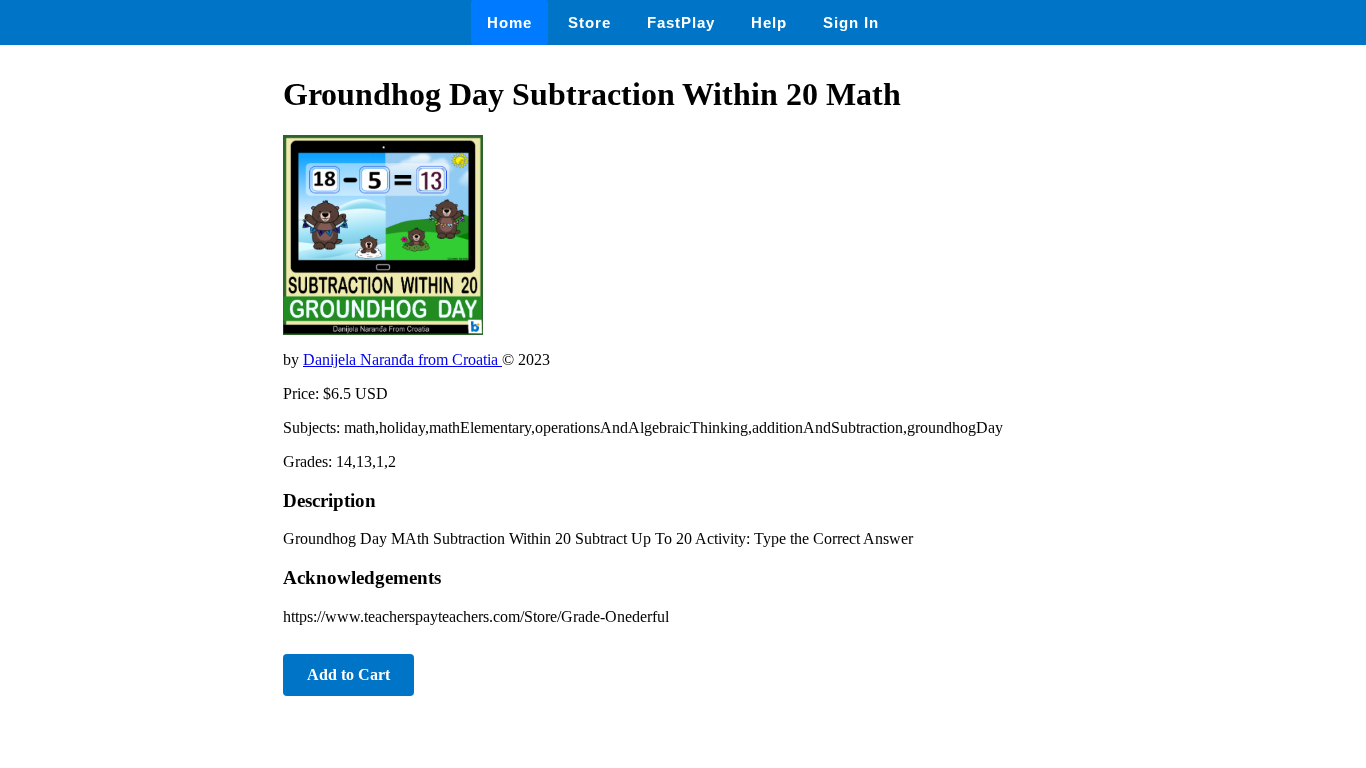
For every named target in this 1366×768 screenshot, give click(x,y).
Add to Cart (348, 674)
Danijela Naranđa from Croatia (402, 359)
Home (509, 22)
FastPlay (681, 22)
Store (589, 22)
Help (769, 22)
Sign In (851, 22)
